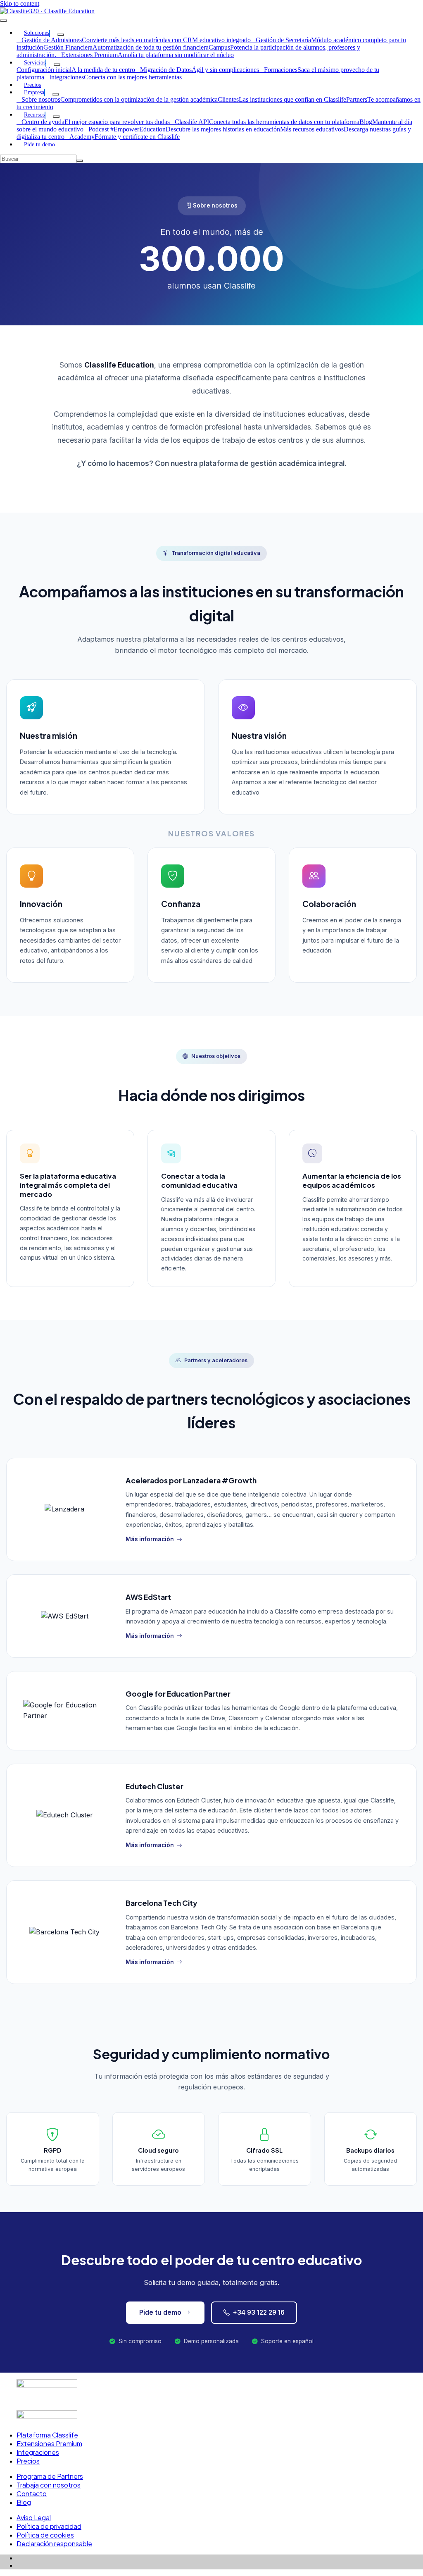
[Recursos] (56, 117)
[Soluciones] (61, 35)
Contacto (32, 2494)
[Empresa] (56, 94)
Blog (24, 2502)
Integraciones (38, 2452)
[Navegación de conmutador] (3, 21)
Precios (28, 2461)
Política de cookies (45, 2535)
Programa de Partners (50, 2476)
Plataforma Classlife (47, 2435)
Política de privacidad (49, 2526)
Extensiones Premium (49, 2443)
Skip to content (20, 4)
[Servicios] (57, 64)
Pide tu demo (160, 2312)
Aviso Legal (34, 2518)
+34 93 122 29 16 (259, 2312)
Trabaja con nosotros (49, 2485)
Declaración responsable (54, 2544)
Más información (150, 1539)
